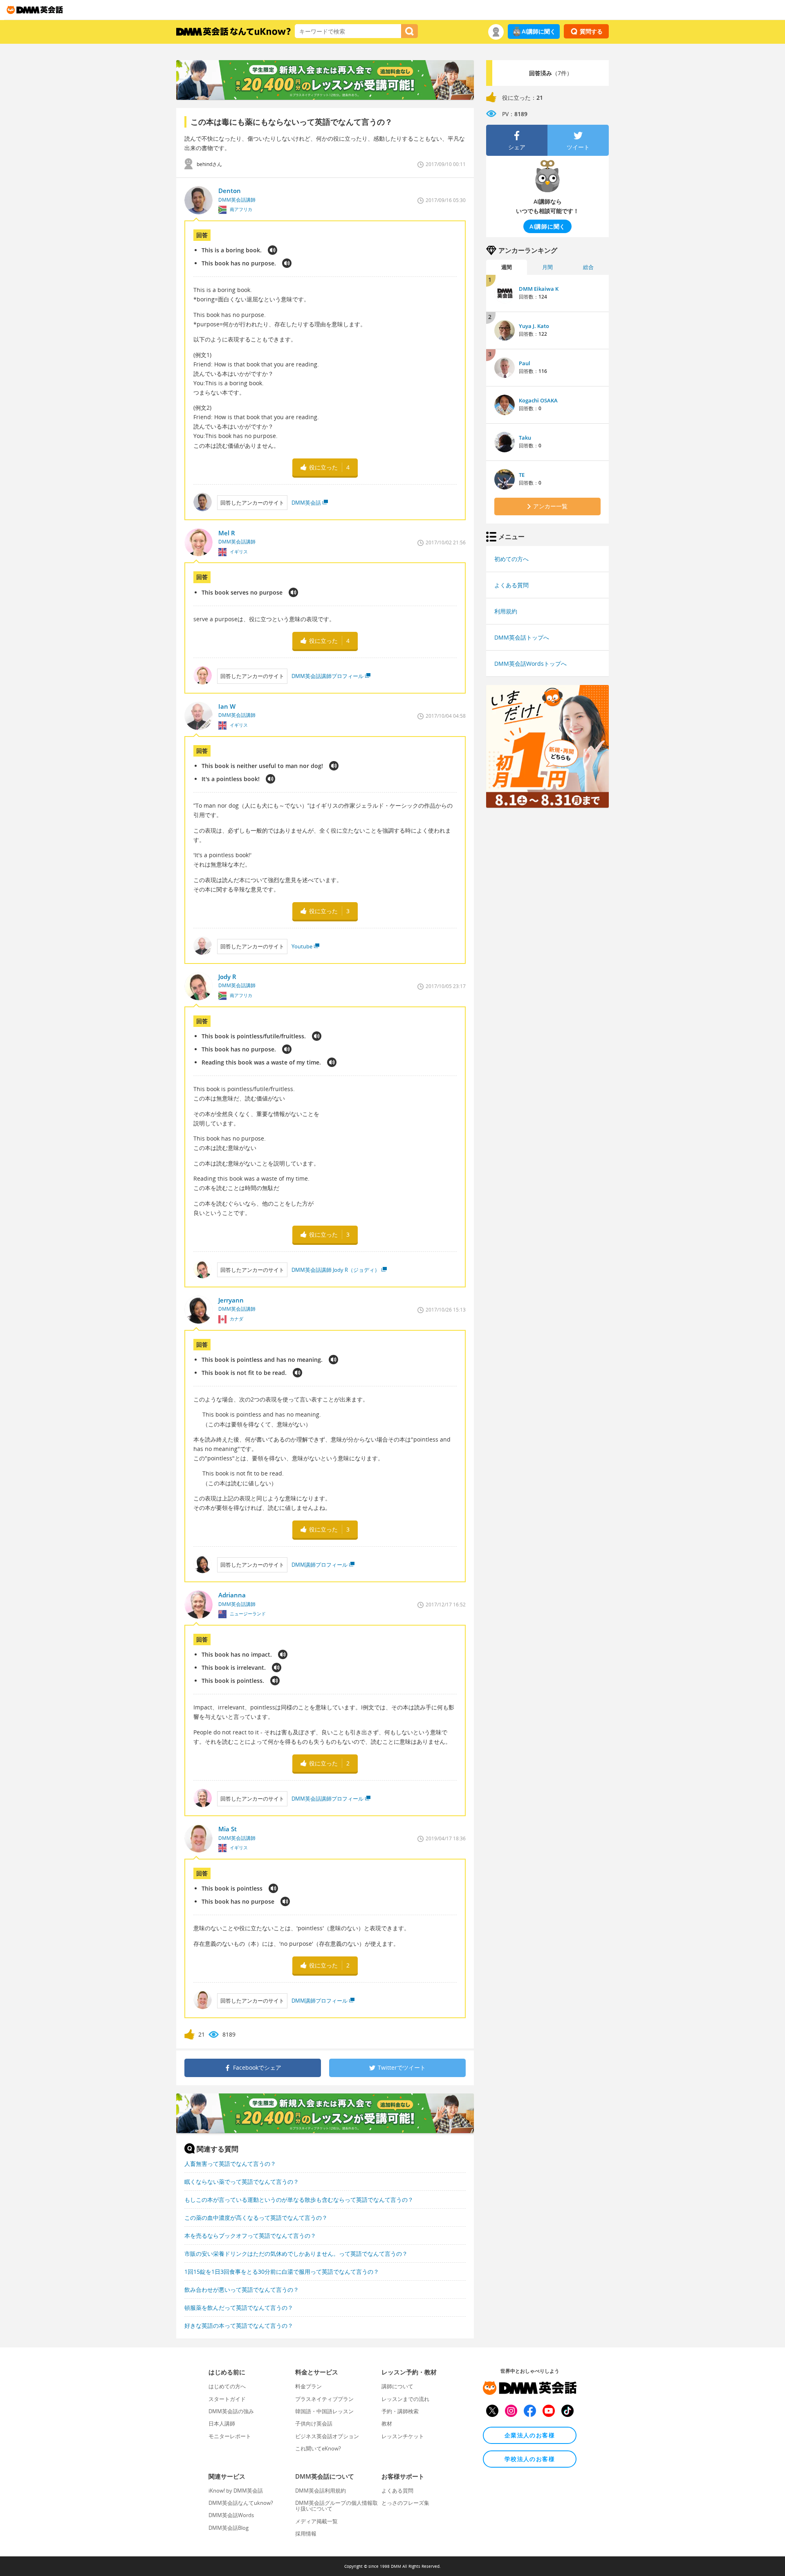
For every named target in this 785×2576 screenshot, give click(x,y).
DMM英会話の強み (231, 2411)
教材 (387, 2423)
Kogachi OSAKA (538, 400)
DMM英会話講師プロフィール (327, 676)
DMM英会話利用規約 (321, 2491)
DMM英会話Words (231, 2515)
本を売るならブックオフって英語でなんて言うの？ (250, 2236)
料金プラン (308, 2386)
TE (522, 475)
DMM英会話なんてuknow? (241, 2503)
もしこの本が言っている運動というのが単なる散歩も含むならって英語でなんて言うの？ (299, 2200)
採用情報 (306, 2533)
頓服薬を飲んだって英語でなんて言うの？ (239, 2308)
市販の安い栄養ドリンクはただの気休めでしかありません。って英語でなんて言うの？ (296, 2254)
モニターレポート (230, 2436)
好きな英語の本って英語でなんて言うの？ (239, 2326)
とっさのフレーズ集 (405, 2503)
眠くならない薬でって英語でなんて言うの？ (242, 2182)
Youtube (302, 946)
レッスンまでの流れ (405, 2399)
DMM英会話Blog (229, 2528)
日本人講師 (222, 2423)
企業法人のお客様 (530, 2435)
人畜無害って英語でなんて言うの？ (230, 2164)
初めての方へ (511, 559)
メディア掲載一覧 (316, 2521)
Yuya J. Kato (534, 326)
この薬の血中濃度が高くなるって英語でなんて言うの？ (256, 2218)
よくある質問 (511, 585)
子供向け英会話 (314, 2423)
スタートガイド (227, 2399)
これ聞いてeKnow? (318, 2448)
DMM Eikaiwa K (539, 289)
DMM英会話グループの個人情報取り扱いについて (336, 2506)
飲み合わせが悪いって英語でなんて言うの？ (242, 2290)
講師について (397, 2386)
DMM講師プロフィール (320, 1565)
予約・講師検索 (400, 2411)
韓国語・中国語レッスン (324, 2411)
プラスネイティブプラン (324, 2399)
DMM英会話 (306, 503)
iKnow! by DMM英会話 (236, 2491)
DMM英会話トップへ (522, 637)
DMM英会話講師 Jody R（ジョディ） (336, 1270)
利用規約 (506, 611)
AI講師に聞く (539, 31)
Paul (525, 363)
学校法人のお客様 (530, 2459)
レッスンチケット (403, 2436)
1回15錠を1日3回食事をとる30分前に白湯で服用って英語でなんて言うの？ (282, 2272)
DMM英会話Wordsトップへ (530, 664)
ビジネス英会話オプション (327, 2436)
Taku (525, 438)
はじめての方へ (227, 2386)
